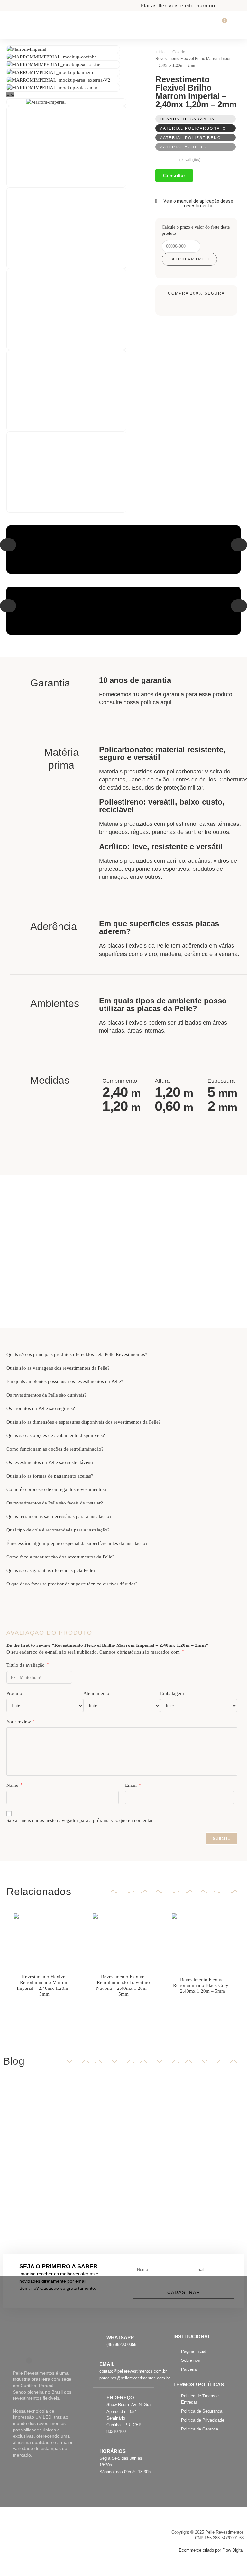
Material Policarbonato (193, 128)
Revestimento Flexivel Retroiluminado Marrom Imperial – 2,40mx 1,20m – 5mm (44, 1985)
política (156, 702)
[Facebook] (16, 2360)
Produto (14, 1693)
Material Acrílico (184, 147)
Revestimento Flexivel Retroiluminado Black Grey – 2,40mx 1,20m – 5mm (203, 1985)
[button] (8, 545)
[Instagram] (29, 2360)
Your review (21, 1722)
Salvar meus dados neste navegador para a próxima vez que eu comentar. (80, 1820)
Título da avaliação (27, 1665)
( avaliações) (190, 160)
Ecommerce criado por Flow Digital (211, 2550)
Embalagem (172, 1693)
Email (133, 1785)
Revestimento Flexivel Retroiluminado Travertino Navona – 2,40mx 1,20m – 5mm (123, 1985)
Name (14, 1785)
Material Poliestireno (190, 138)
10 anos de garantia (187, 119)
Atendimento (96, 1693)
